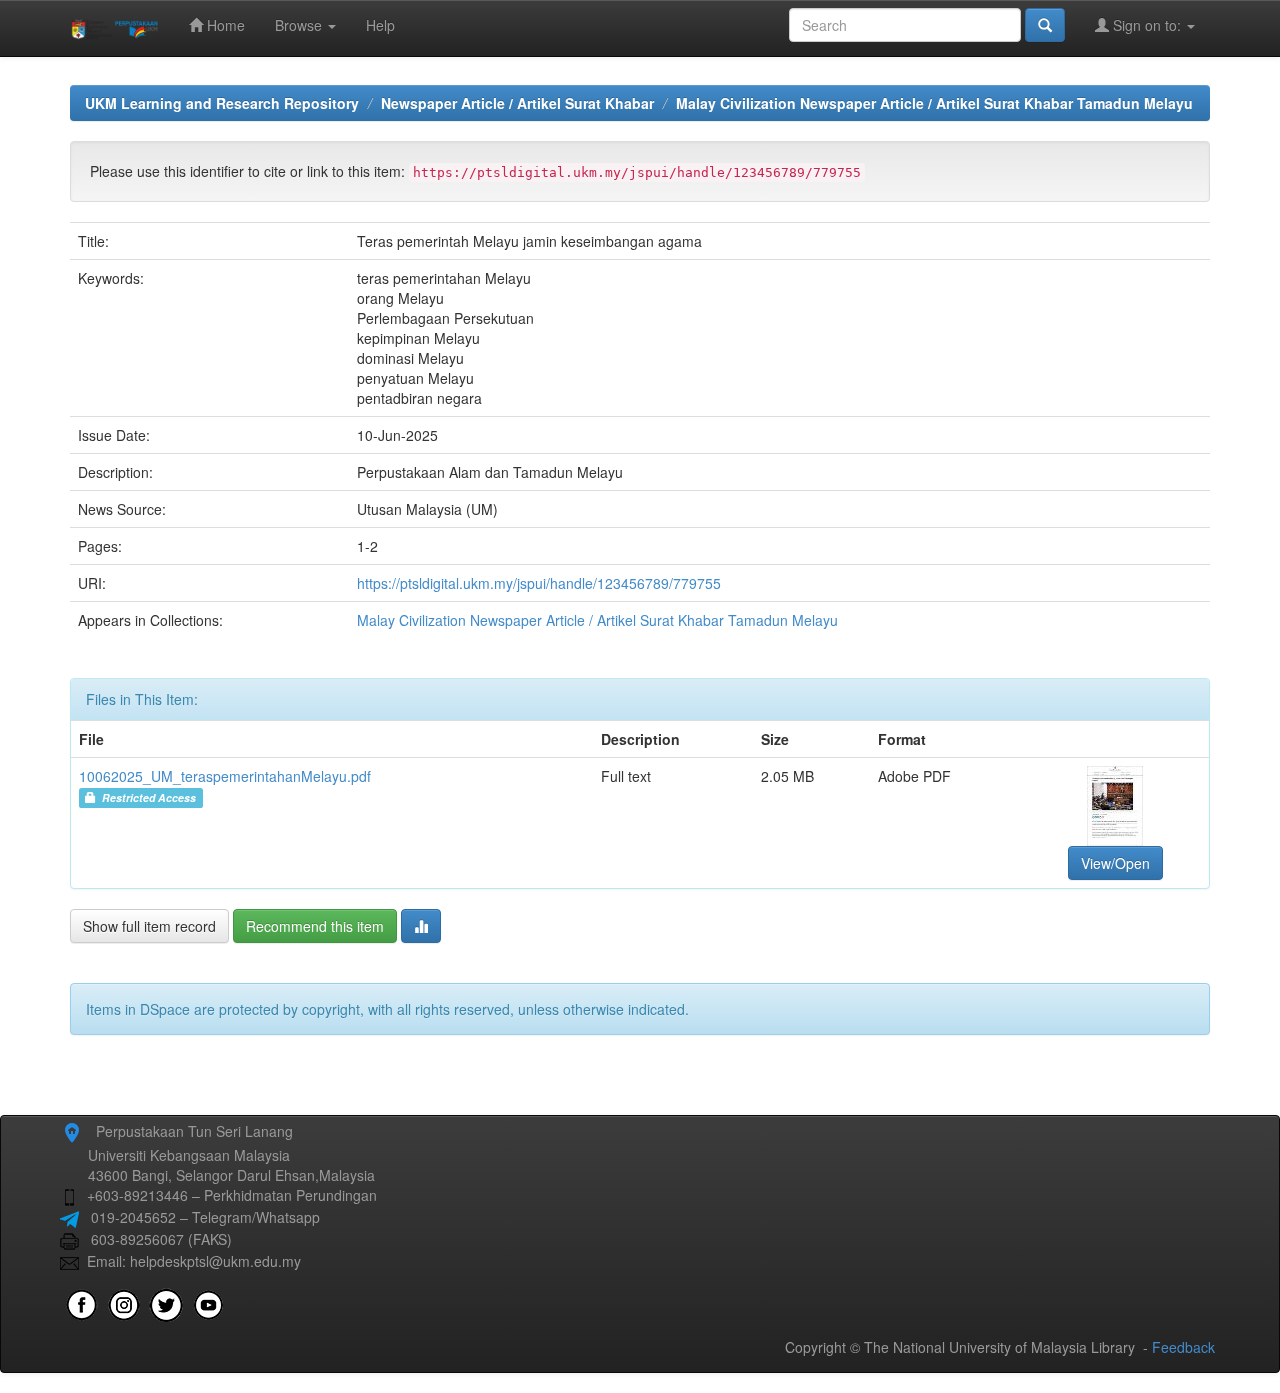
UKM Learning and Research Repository (222, 103)
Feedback (1183, 1347)
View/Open (1115, 863)
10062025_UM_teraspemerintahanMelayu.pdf (225, 776)
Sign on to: (1147, 25)
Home (224, 25)
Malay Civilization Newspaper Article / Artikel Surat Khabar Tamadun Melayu (934, 103)
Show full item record (149, 926)
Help (380, 25)
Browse (300, 25)
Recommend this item (315, 926)
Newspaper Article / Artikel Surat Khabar (517, 103)
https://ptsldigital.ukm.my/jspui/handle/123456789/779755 (539, 583)
